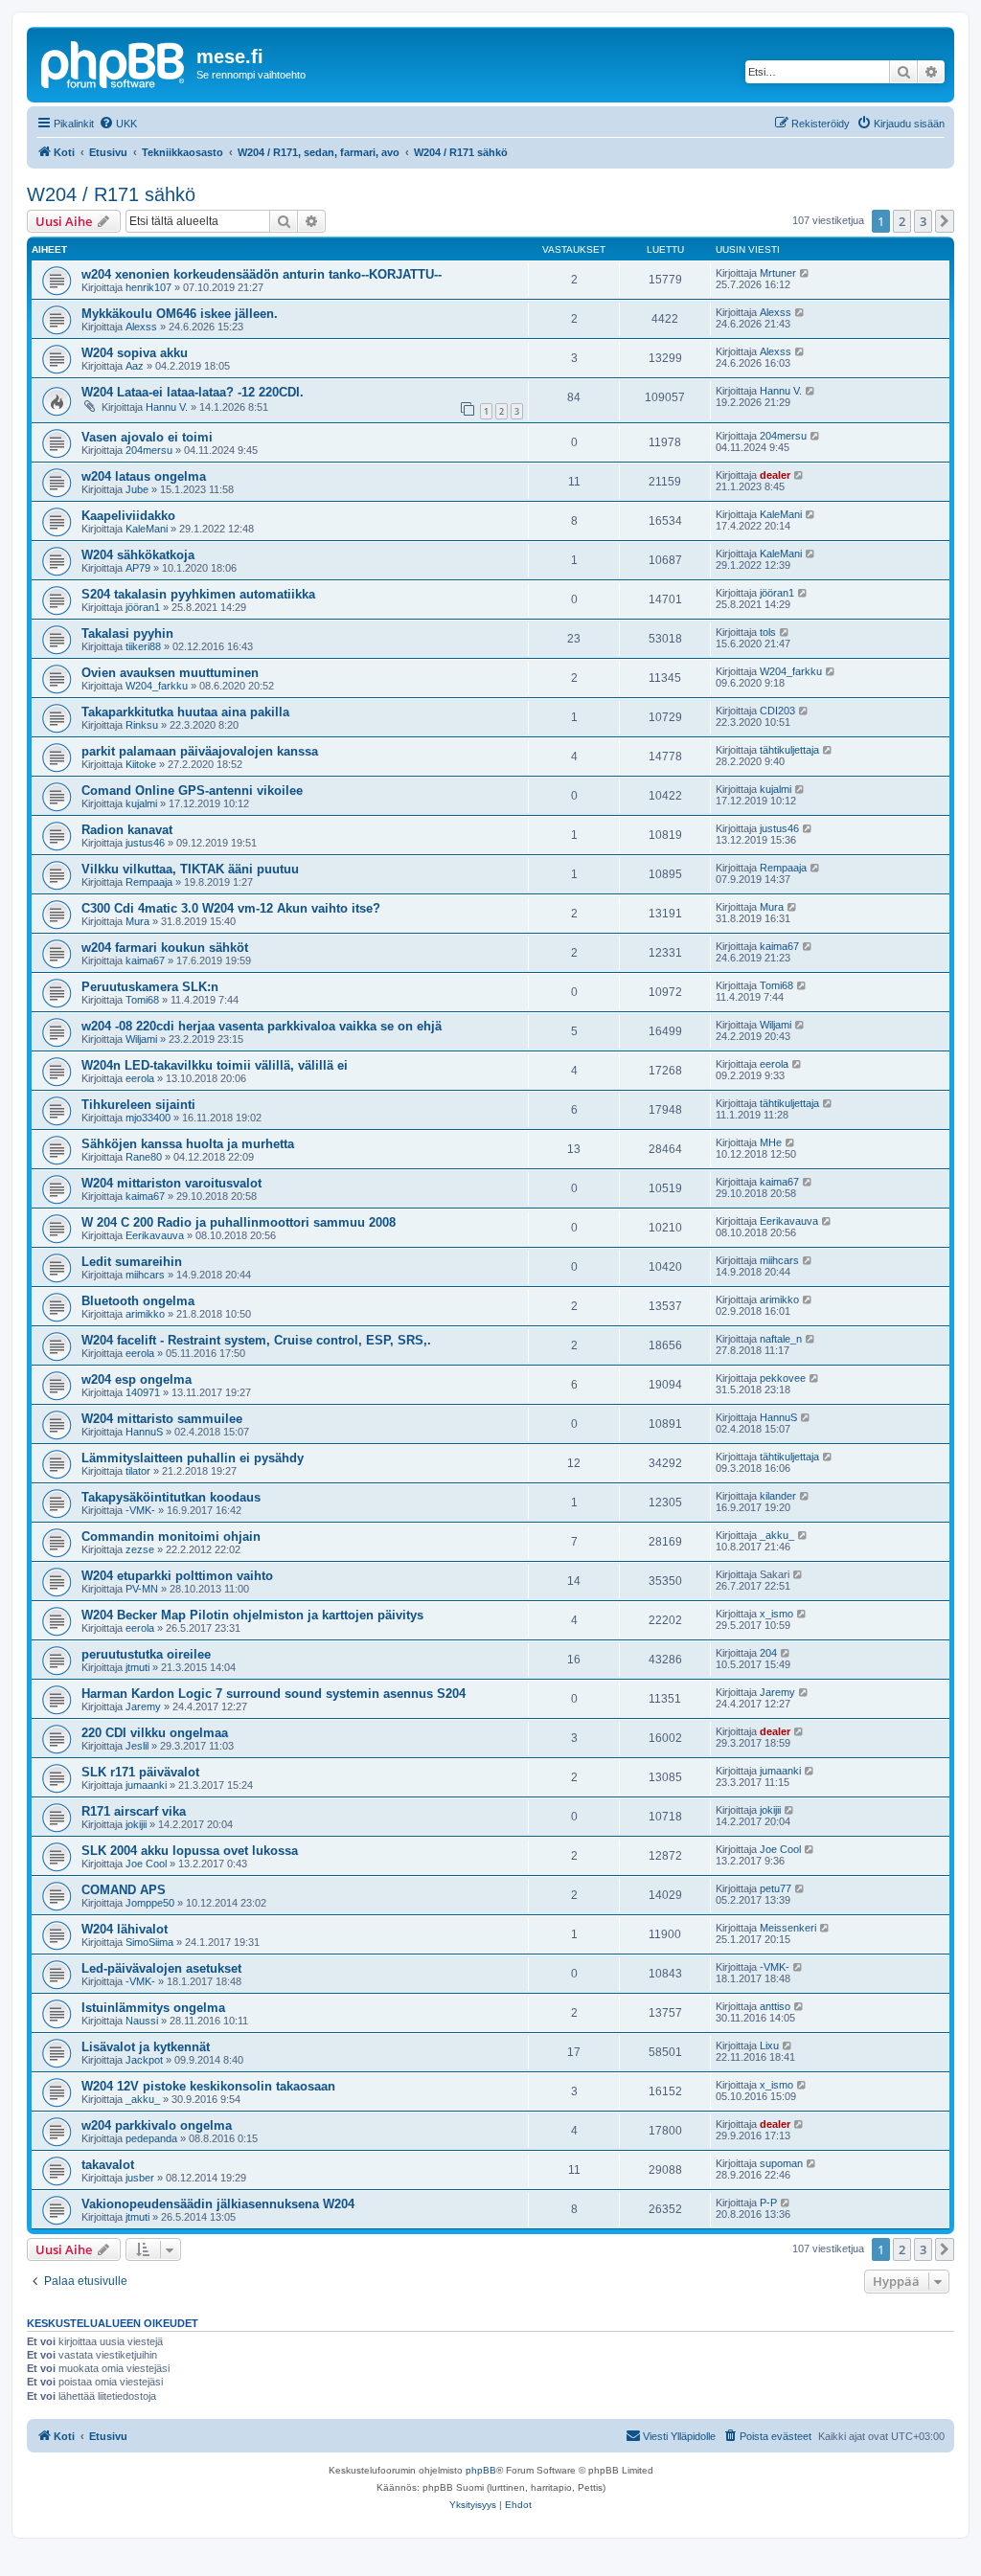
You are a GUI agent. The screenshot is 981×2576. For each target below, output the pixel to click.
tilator (138, 1471)
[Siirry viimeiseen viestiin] (805, 273)
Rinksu (142, 725)
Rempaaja (149, 882)
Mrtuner (778, 273)
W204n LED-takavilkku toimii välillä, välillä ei (215, 1065)
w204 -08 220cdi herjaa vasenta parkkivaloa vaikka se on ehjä (262, 1026)
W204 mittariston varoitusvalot (171, 1183)
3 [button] (923, 221)
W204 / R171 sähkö (111, 194)
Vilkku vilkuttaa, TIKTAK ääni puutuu (190, 869)
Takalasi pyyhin (127, 633)
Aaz (135, 366)
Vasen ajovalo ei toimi (147, 437)
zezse (140, 1549)
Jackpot (144, 2060)
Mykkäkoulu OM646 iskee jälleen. (180, 314)
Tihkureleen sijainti (138, 1105)
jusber (140, 2178)
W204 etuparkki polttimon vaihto (177, 1576)
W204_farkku (157, 686)
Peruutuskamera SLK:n (150, 987)
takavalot (108, 2165)
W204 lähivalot (125, 1929)
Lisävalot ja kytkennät (146, 2047)
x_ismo (776, 1614)
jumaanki (146, 1785)
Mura (137, 921)
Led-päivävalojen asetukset (161, 1968)
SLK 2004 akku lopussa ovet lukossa (190, 1851)
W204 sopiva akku (135, 353)
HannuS (144, 1432)
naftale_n (781, 1339)
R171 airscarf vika (134, 1811)
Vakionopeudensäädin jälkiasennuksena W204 (218, 2204)
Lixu (769, 2045)
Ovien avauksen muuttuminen (170, 673)
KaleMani (147, 529)
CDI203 (777, 711)
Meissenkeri (788, 1928)
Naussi (142, 2021)
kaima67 (145, 960)
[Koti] (114, 62)
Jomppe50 (150, 1903)
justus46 (145, 843)
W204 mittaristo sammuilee (162, 1419)
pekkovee (783, 1378)
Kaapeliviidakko (128, 516)
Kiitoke (141, 764)
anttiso (775, 2006)
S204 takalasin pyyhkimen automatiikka (198, 594)
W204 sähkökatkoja (138, 555)
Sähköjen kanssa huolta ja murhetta (188, 1144)
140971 (143, 1392)
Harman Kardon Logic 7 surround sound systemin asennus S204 (274, 1694)
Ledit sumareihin (132, 1262)
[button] (945, 221)
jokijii (136, 1824)
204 (768, 1653)
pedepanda (151, 2138)
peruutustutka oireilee (146, 1654)
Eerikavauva (155, 1235)
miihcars (145, 1275)
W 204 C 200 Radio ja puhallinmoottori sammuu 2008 (239, 1222)
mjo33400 (148, 1118)
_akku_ (777, 1535)
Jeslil (137, 1746)
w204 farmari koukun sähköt (165, 948)
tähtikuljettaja (789, 750)
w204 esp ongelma (137, 1379)
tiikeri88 (143, 646)
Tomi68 (142, 1000)
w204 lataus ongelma (144, 476)
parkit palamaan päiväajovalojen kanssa (200, 751)
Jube (137, 489)
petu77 (776, 1888)
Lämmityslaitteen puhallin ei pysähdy (193, 1458)
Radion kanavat (127, 830)
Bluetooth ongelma (138, 1301)
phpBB (481, 2470)
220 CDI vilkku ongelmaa (155, 1733)
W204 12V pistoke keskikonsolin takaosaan (208, 2086)
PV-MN (142, 1589)
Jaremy (143, 1706)
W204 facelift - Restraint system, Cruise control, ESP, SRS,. (256, 1340)
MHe (771, 1142)
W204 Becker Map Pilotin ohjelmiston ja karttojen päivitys (252, 1615)
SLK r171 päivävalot (140, 1772)
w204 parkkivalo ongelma (157, 2125)
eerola (140, 1078)
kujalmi (141, 803)
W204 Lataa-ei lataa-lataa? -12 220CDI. (193, 392)
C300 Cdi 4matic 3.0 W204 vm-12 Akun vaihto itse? (231, 908)
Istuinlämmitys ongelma (153, 2008)
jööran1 (143, 607)
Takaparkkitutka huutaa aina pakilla (185, 712)
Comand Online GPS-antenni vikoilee (192, 791)
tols (768, 632)
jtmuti (137, 1667)
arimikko (145, 1314)
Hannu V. (167, 407)
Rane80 (144, 1157)
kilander (778, 1496)
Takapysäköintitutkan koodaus (171, 1497)
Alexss (141, 327)
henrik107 (148, 287)
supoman (781, 2163)
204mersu (149, 450)
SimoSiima (149, 1942)
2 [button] (902, 221)
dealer (775, 475)
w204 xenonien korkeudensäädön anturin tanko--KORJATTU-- (262, 274)
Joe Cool (146, 1864)
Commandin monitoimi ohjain (171, 1537)
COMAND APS (124, 1890)
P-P (768, 2203)
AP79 (138, 568)
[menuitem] (118, 124)
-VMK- (140, 1510)
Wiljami (141, 1039)
